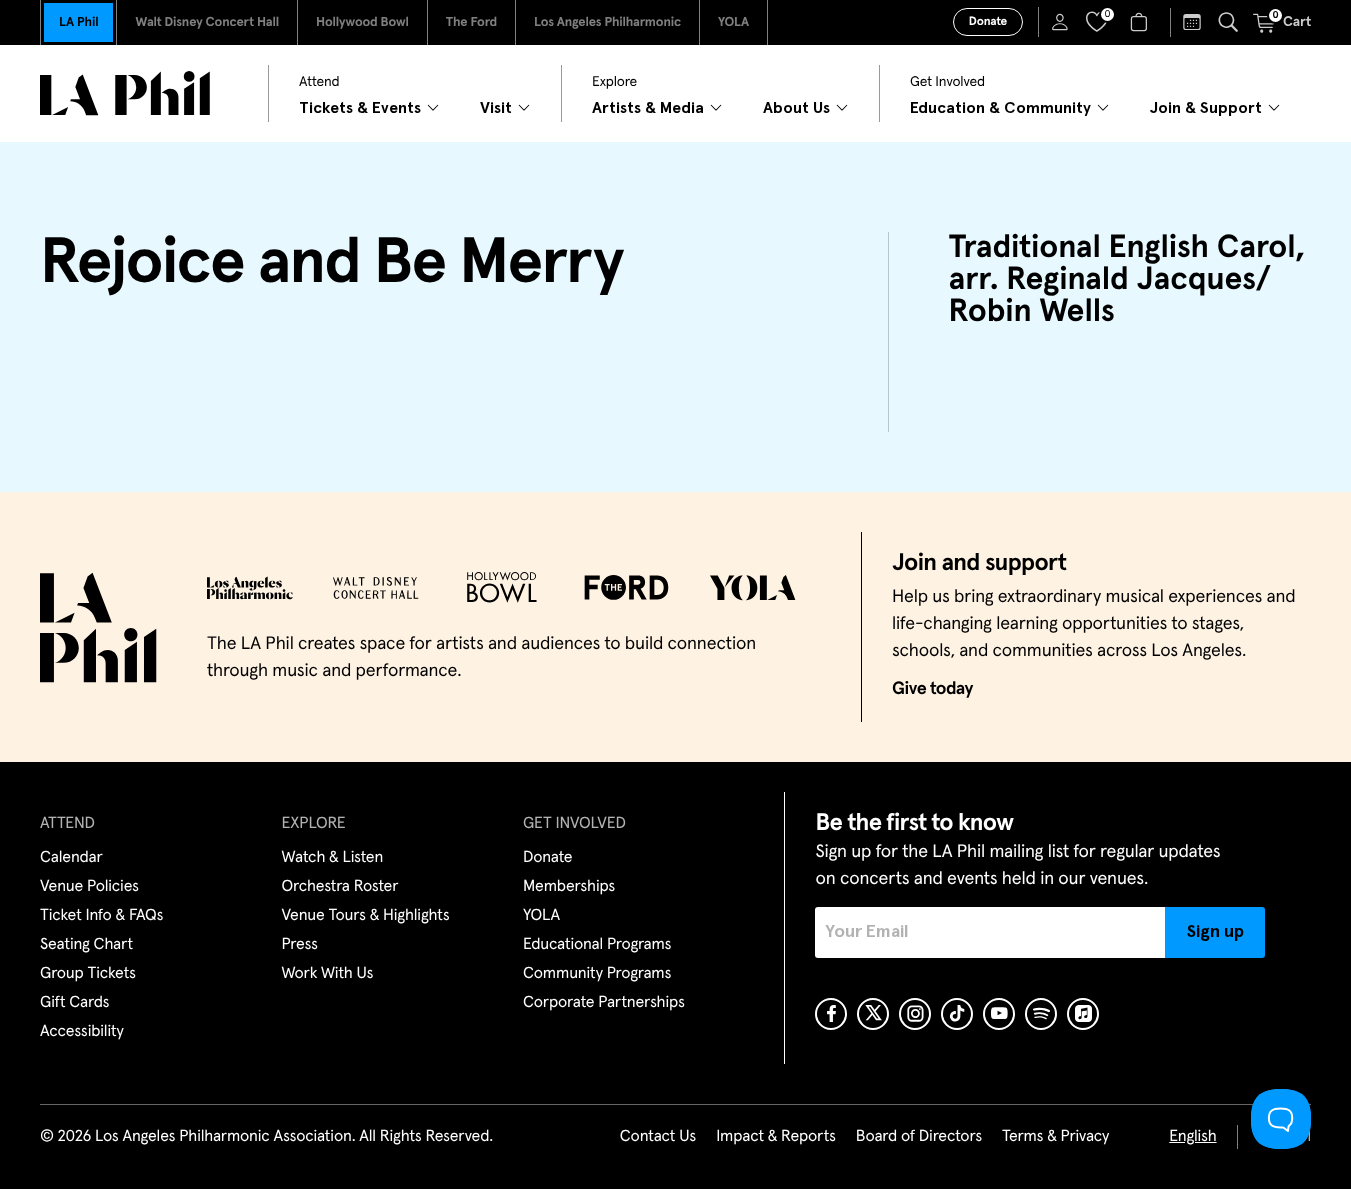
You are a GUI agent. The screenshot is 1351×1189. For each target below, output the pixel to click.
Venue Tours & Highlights (366, 916)
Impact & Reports (776, 1137)
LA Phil (78, 22)
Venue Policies (89, 887)
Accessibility (82, 1032)
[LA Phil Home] (125, 93)
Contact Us (658, 1137)
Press (300, 945)
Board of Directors (919, 1137)
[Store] (1141, 22)
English (1192, 1137)
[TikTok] (957, 1014)
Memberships (569, 887)
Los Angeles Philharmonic (607, 22)
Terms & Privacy (1055, 1137)
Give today (932, 689)
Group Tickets (88, 974)
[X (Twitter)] (873, 1014)
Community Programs (597, 974)
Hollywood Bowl (362, 22)
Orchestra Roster (340, 887)
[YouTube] (999, 1014)
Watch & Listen (333, 858)
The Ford (471, 22)
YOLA (733, 22)
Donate (988, 22)
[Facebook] (831, 1014)
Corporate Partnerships (604, 1003)
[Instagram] (915, 1014)
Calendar (71, 858)
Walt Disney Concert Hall (207, 22)
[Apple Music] (1083, 1014)
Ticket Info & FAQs (101, 916)
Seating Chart (86, 945)
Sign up (1215, 932)
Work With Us (328, 974)
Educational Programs (597, 945)
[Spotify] (1041, 1014)
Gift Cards (74, 1003)
